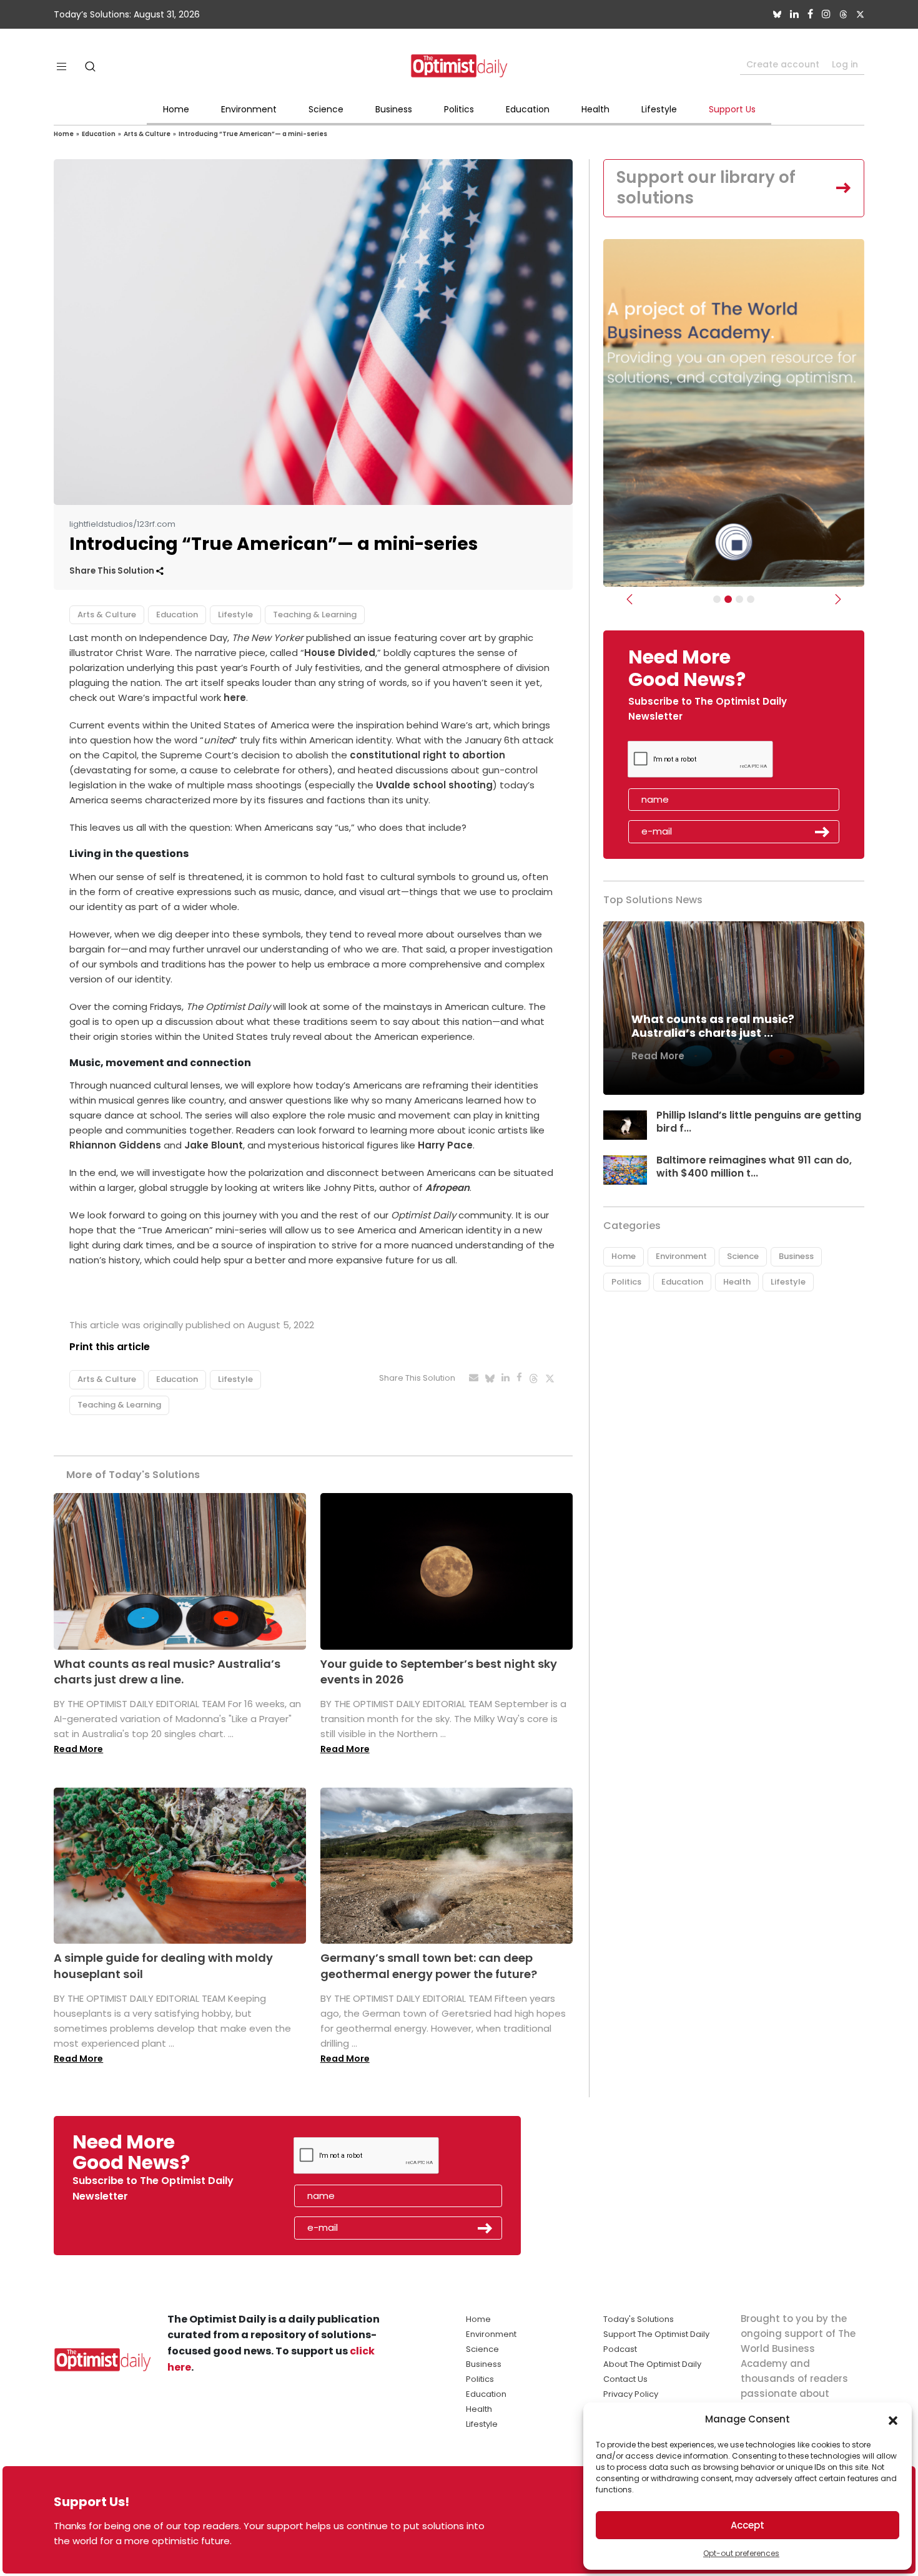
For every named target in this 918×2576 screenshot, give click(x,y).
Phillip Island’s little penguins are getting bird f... (759, 1122)
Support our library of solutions (706, 188)
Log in (845, 64)
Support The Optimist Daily (656, 2334)
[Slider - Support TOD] (739, 599)
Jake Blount (214, 1145)
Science (326, 109)
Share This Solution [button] (113, 571)
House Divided (340, 653)
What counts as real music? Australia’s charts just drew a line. (167, 1672)
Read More (78, 1749)
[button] (893, 2419)
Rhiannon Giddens (115, 1145)
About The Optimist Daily (652, 2364)
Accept (748, 2525)
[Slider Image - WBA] (728, 599)
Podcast (620, 2349)
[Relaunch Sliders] (751, 599)
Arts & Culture (147, 134)
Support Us (732, 109)
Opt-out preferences (741, 2553)
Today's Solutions (639, 2319)
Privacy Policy (631, 2394)
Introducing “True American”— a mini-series (253, 134)
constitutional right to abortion (427, 755)
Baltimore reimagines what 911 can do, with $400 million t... (754, 1167)
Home (176, 109)
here (235, 698)
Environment (249, 109)
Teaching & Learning (315, 615)
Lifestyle (659, 109)
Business (394, 109)
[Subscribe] (717, 599)
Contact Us (625, 2379)
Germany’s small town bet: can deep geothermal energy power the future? (429, 1966)
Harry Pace (445, 1145)
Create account (783, 64)
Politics (459, 109)
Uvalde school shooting (434, 785)
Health (595, 109)
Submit (822, 832)
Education (528, 109)
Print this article (110, 1347)
